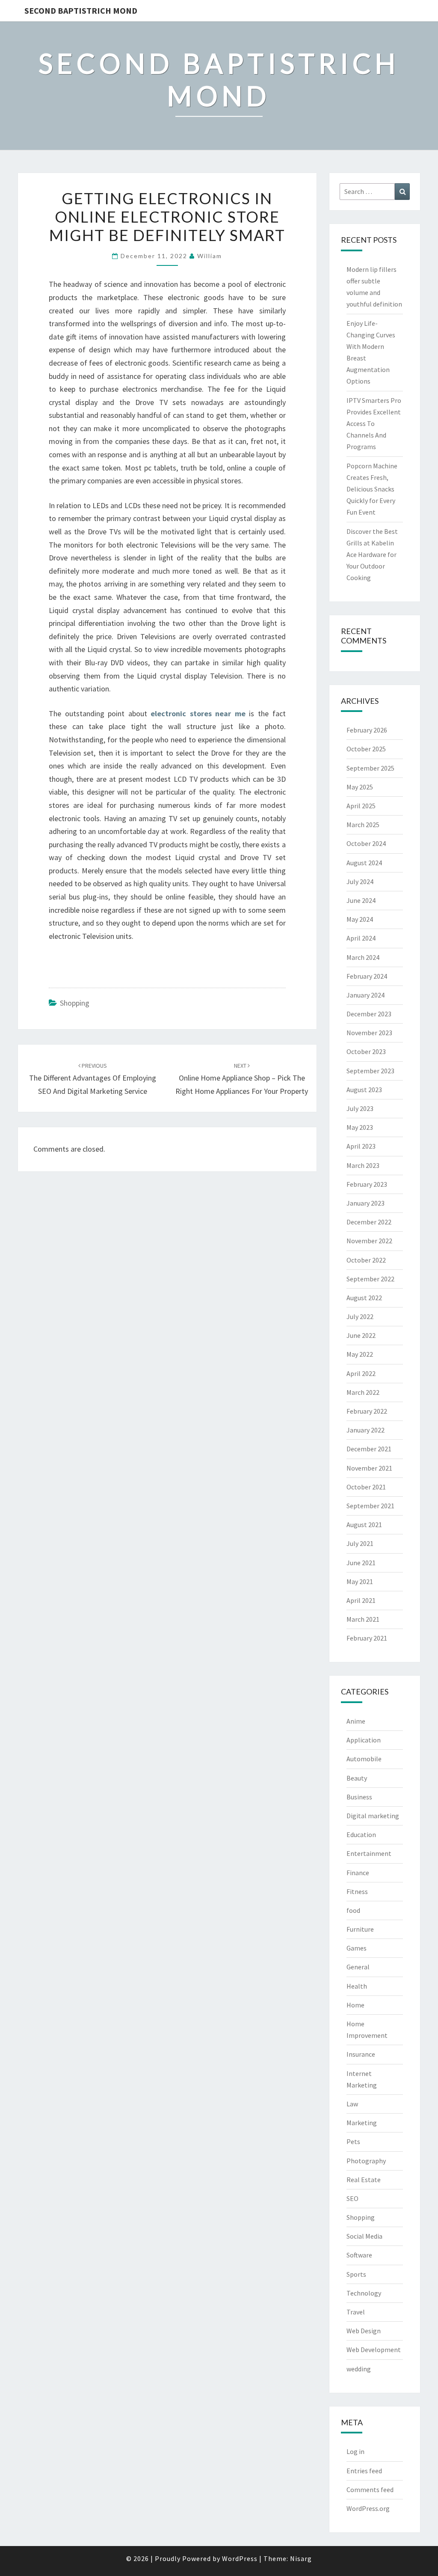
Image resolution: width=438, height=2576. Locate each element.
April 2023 (361, 1146)
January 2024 (365, 995)
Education (361, 1834)
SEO (352, 2198)
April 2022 (361, 1373)
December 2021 (369, 1449)
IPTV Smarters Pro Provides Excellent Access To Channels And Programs (374, 424)
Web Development (374, 2350)
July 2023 (360, 1108)
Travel (356, 2312)
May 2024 (360, 919)
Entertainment (369, 1853)
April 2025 (361, 806)
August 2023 (364, 1090)
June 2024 (361, 900)
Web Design (364, 2331)
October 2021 (366, 1487)
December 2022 (369, 1222)
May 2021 (360, 1581)
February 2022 (367, 1411)
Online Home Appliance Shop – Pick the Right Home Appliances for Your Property (242, 1079)
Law (352, 2104)
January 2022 (365, 1430)
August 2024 (364, 863)
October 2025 (366, 749)
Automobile (364, 1759)
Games (357, 1948)
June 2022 (361, 1335)
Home (355, 2005)
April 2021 (361, 1600)
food (353, 1910)
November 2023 (369, 1033)
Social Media (364, 2236)
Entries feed (364, 2471)
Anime (356, 1721)
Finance (358, 1873)
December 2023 (369, 1014)
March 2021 (363, 1619)
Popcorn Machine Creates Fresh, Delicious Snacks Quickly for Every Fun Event (372, 489)
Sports (356, 2274)
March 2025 (363, 825)
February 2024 (367, 976)
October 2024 (366, 843)
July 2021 (360, 1543)
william (210, 256)
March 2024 (363, 957)
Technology (364, 2293)
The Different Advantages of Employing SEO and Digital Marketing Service (93, 1079)
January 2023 (365, 1203)
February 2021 (367, 1638)
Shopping (75, 1003)
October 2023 (366, 1051)
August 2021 (364, 1525)
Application (364, 1740)
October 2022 (366, 1260)
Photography (366, 2161)
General (358, 1967)
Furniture (360, 1929)
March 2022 (363, 1392)
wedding (359, 2369)
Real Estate (364, 2180)
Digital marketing (373, 1816)
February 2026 (367, 730)
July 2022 (360, 1316)
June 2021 (361, 1563)
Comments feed (370, 2490)
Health (357, 1986)
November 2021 (369, 1468)
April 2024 (361, 938)
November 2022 (369, 1241)
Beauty (357, 1778)
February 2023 (367, 1184)
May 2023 (360, 1127)
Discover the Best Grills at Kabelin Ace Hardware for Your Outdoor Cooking (372, 555)
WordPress (240, 2558)
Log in (355, 2451)
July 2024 (360, 881)
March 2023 (363, 1165)
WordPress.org (368, 2508)
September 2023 (370, 1071)
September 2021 (370, 1506)
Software (359, 2255)
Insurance (361, 2054)
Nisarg (301, 2558)
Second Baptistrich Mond (81, 10)
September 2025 (370, 768)
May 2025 (360, 787)
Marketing (362, 2123)
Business (359, 1797)
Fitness (357, 1891)
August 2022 (364, 1298)
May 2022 (360, 1354)
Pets (353, 2141)
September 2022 (370, 1279)
